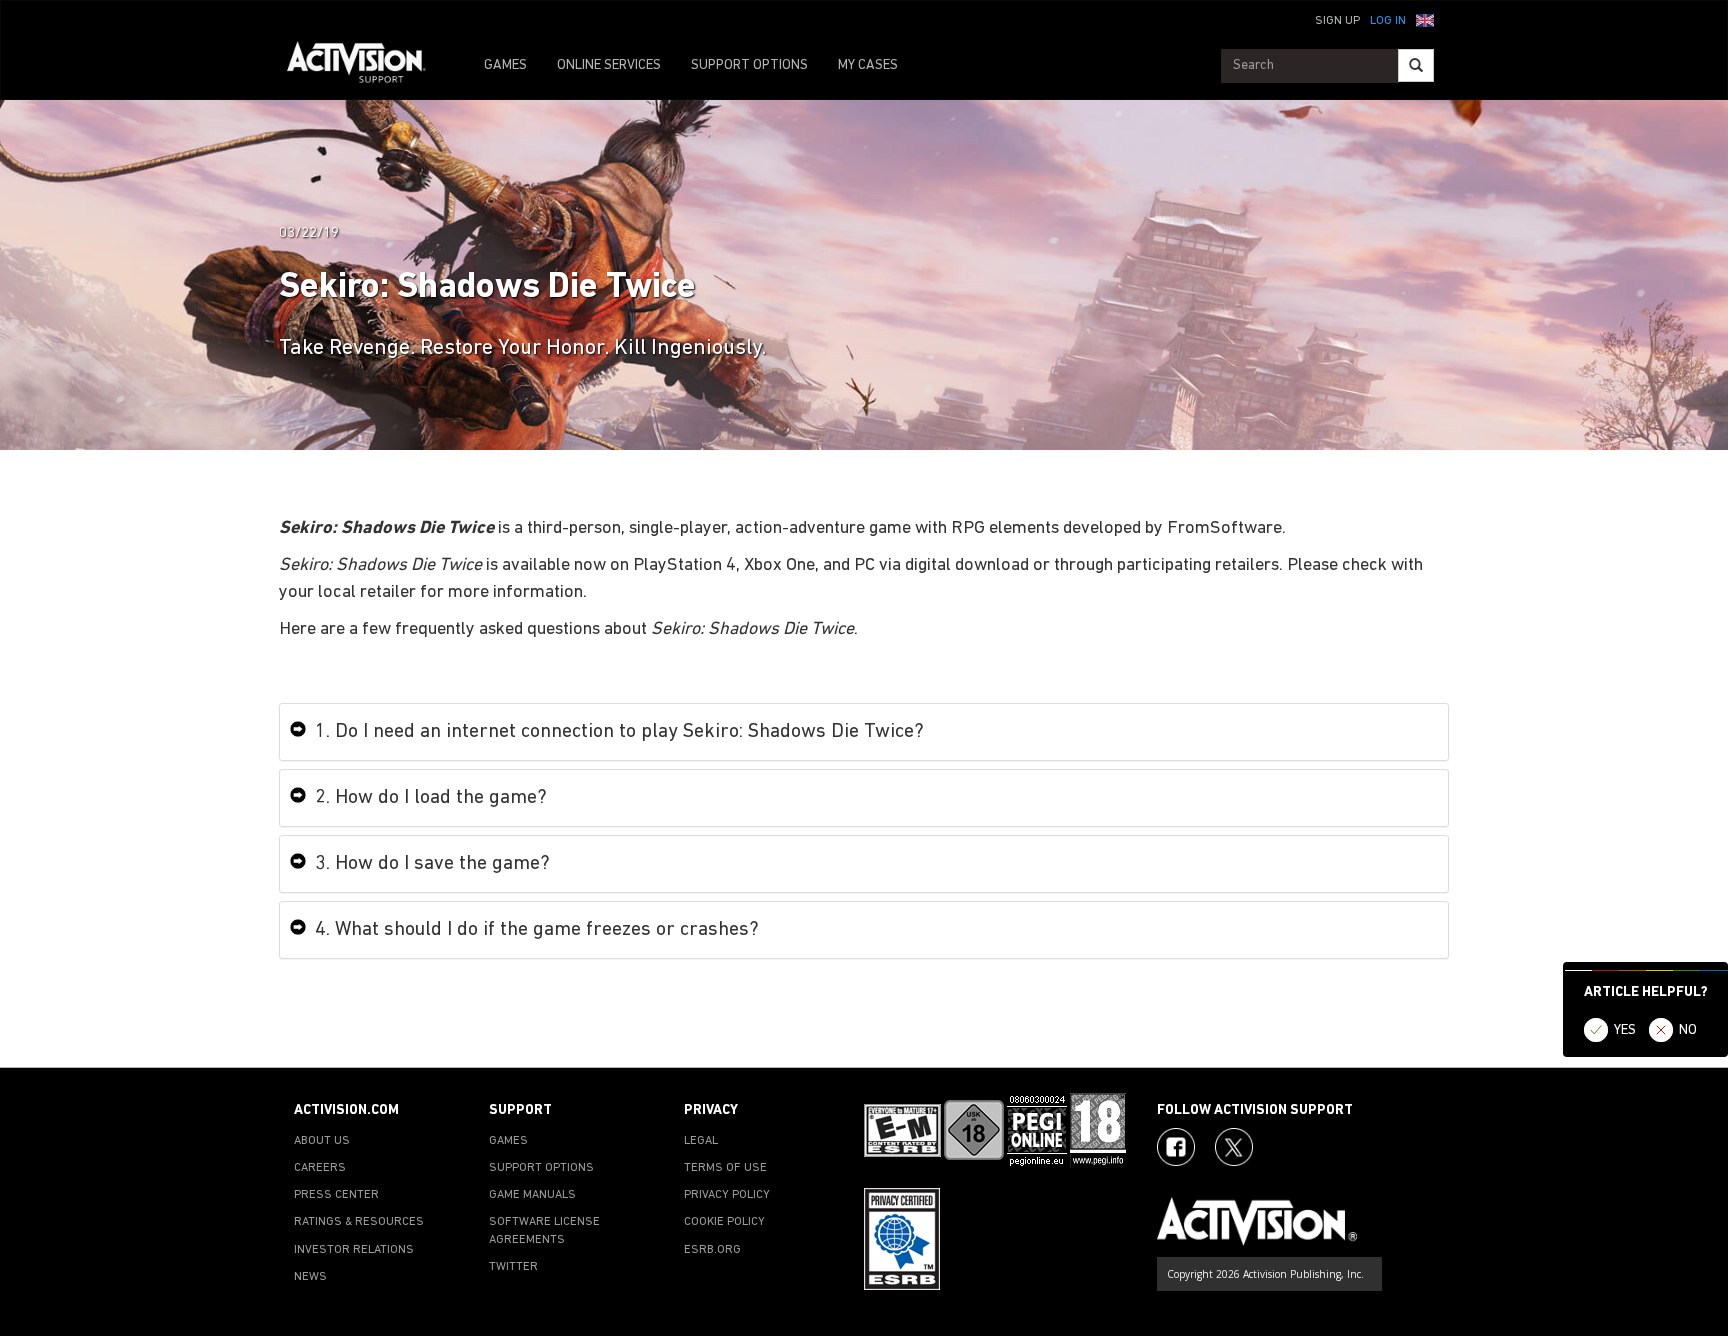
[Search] (1416, 65)
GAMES (505, 65)
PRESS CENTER (336, 1195)
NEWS (310, 1277)
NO (1688, 1030)
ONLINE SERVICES (609, 65)
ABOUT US (322, 1141)
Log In (1388, 21)
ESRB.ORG (712, 1250)
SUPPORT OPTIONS (749, 65)
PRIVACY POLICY (727, 1195)
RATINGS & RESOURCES (359, 1222)
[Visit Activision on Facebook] (1176, 1147)
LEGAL (701, 1141)
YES (1625, 1030)
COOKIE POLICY (724, 1222)
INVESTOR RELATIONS (354, 1250)
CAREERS (320, 1168)
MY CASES (868, 65)
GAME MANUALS (532, 1195)
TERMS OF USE (725, 1168)
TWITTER (513, 1267)
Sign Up (1337, 21)
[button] (1425, 19)
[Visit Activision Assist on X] (1234, 1147)
